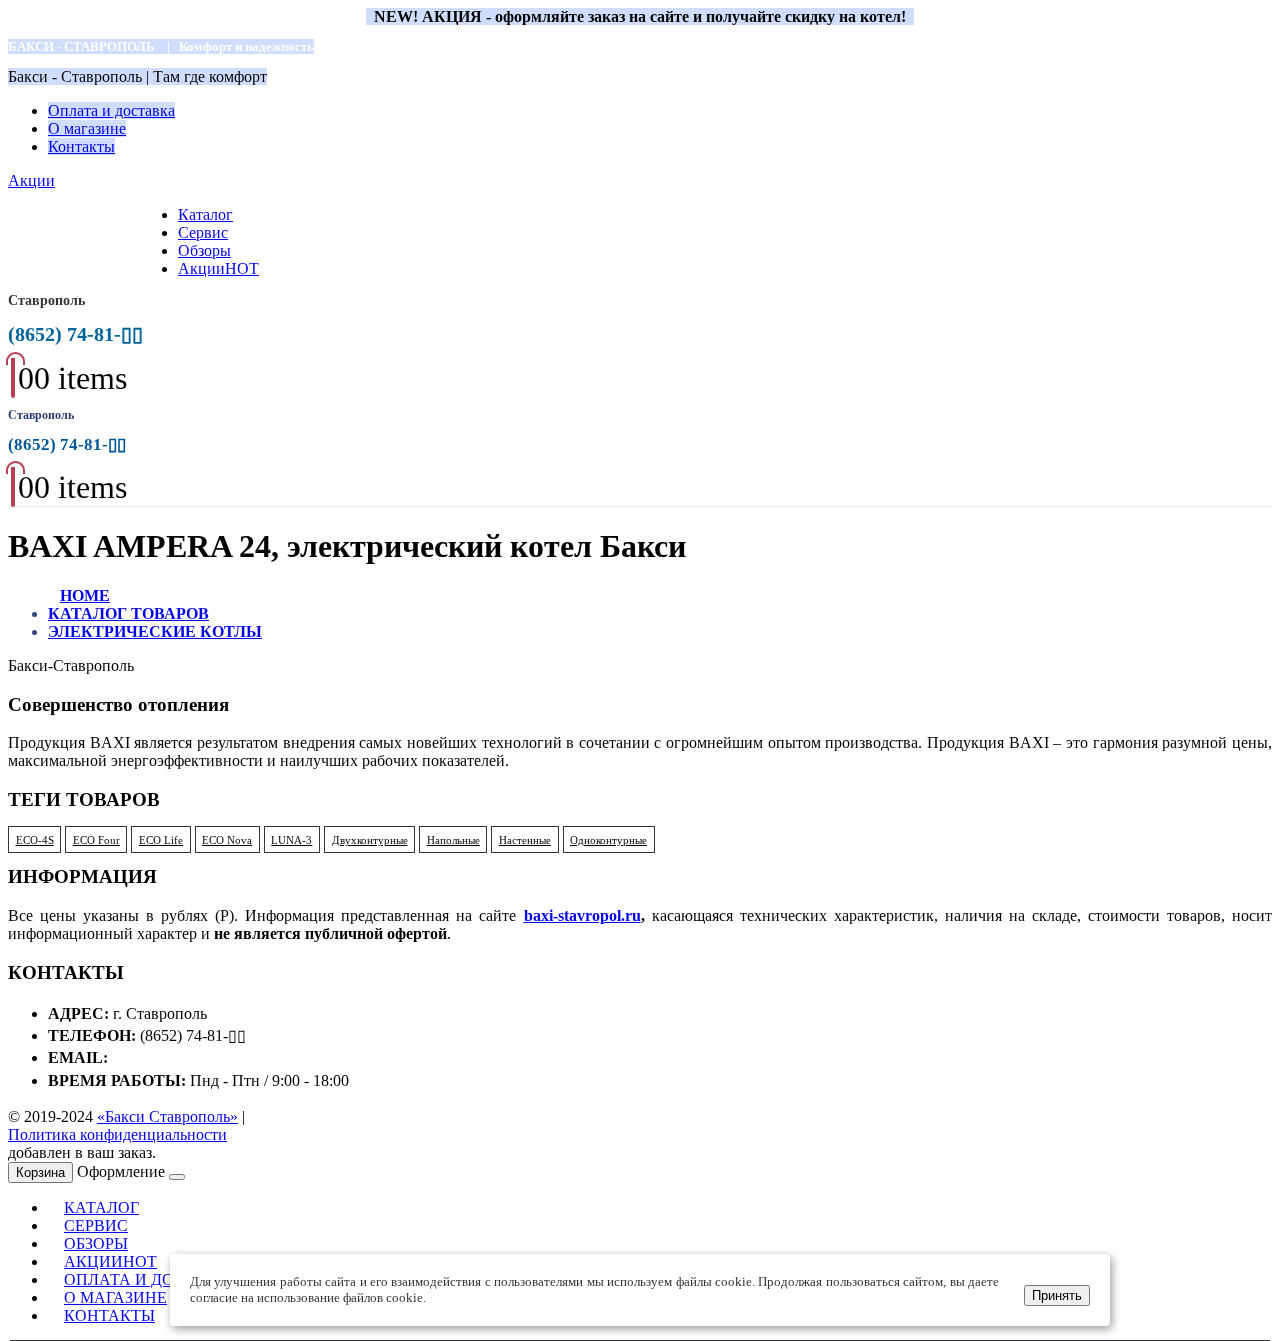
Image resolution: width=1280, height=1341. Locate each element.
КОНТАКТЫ (109, 1315)
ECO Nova (227, 840)
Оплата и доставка (111, 110)
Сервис (203, 232)
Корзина (40, 1172)
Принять (1057, 1295)
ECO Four (96, 840)
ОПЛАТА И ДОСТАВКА (152, 1279)
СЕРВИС (96, 1225)
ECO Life (161, 840)
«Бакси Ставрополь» (167, 1116)
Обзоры (204, 250)
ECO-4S (35, 840)
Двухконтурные (370, 840)
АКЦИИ (110, 1261)
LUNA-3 (291, 840)
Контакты (81, 146)
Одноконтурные (608, 840)
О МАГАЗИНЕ (115, 1297)
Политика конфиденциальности (117, 1134)
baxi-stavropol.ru (582, 915)
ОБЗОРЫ (96, 1243)
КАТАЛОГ (101, 1207)
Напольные (453, 840)
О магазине (87, 128)
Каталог (205, 214)
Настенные (525, 840)
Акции (31, 180)
